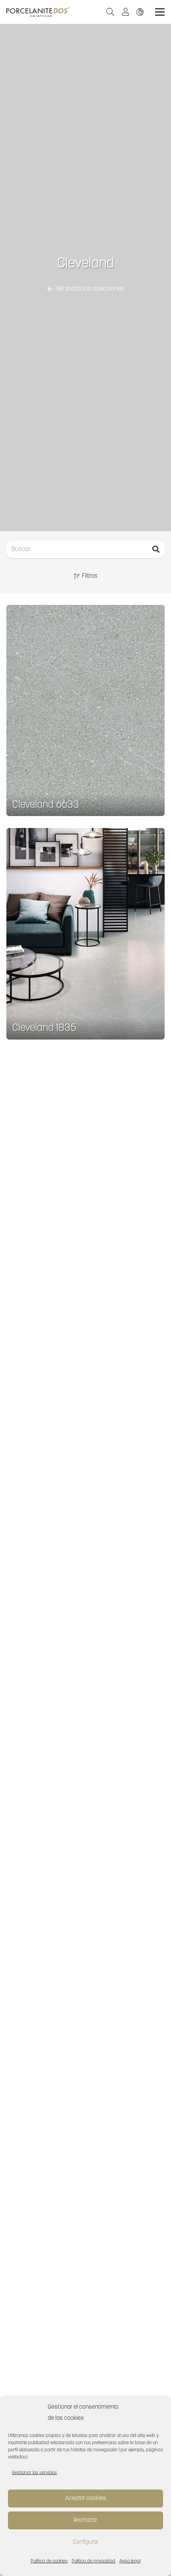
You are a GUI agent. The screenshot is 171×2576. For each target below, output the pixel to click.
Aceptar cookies (86, 2499)
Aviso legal (130, 2561)
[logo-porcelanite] (38, 12)
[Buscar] (156, 549)
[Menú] (160, 12)
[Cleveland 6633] (85, 711)
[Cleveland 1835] (85, 934)
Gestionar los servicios (34, 2473)
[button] (110, 12)
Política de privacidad (93, 2561)
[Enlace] (142, 12)
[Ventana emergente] (128, 12)
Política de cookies (49, 2561)
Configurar (86, 2542)
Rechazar (85, 2520)
